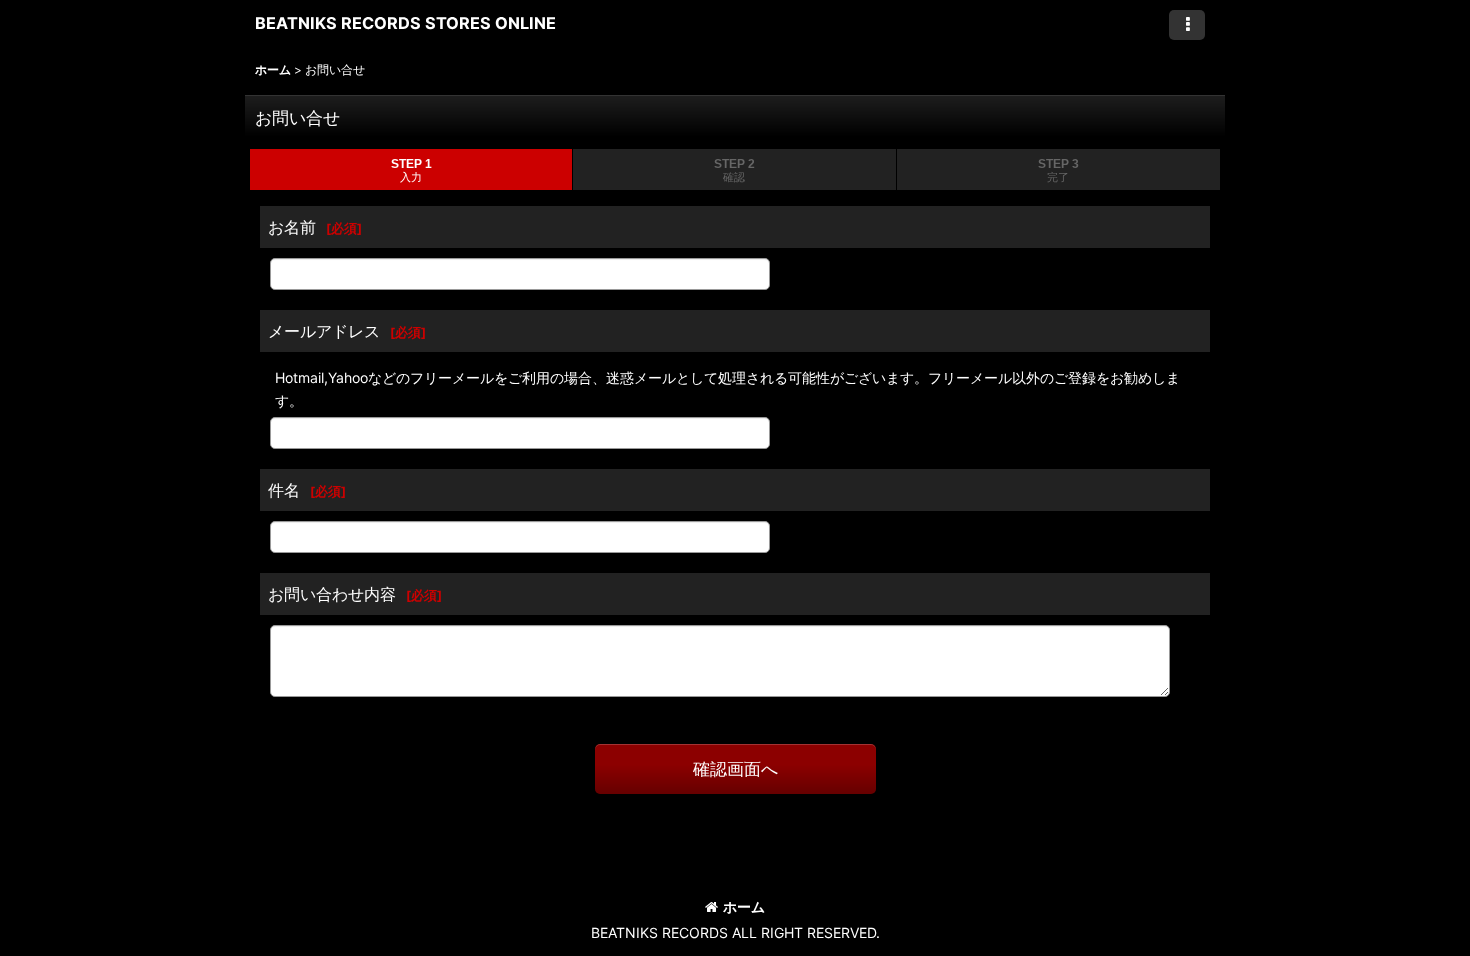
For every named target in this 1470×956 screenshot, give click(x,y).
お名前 (292, 227)
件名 (284, 490)
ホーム (744, 906)
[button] (1187, 25)
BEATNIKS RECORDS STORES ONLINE (405, 23)
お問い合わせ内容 (332, 594)
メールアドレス (324, 331)
